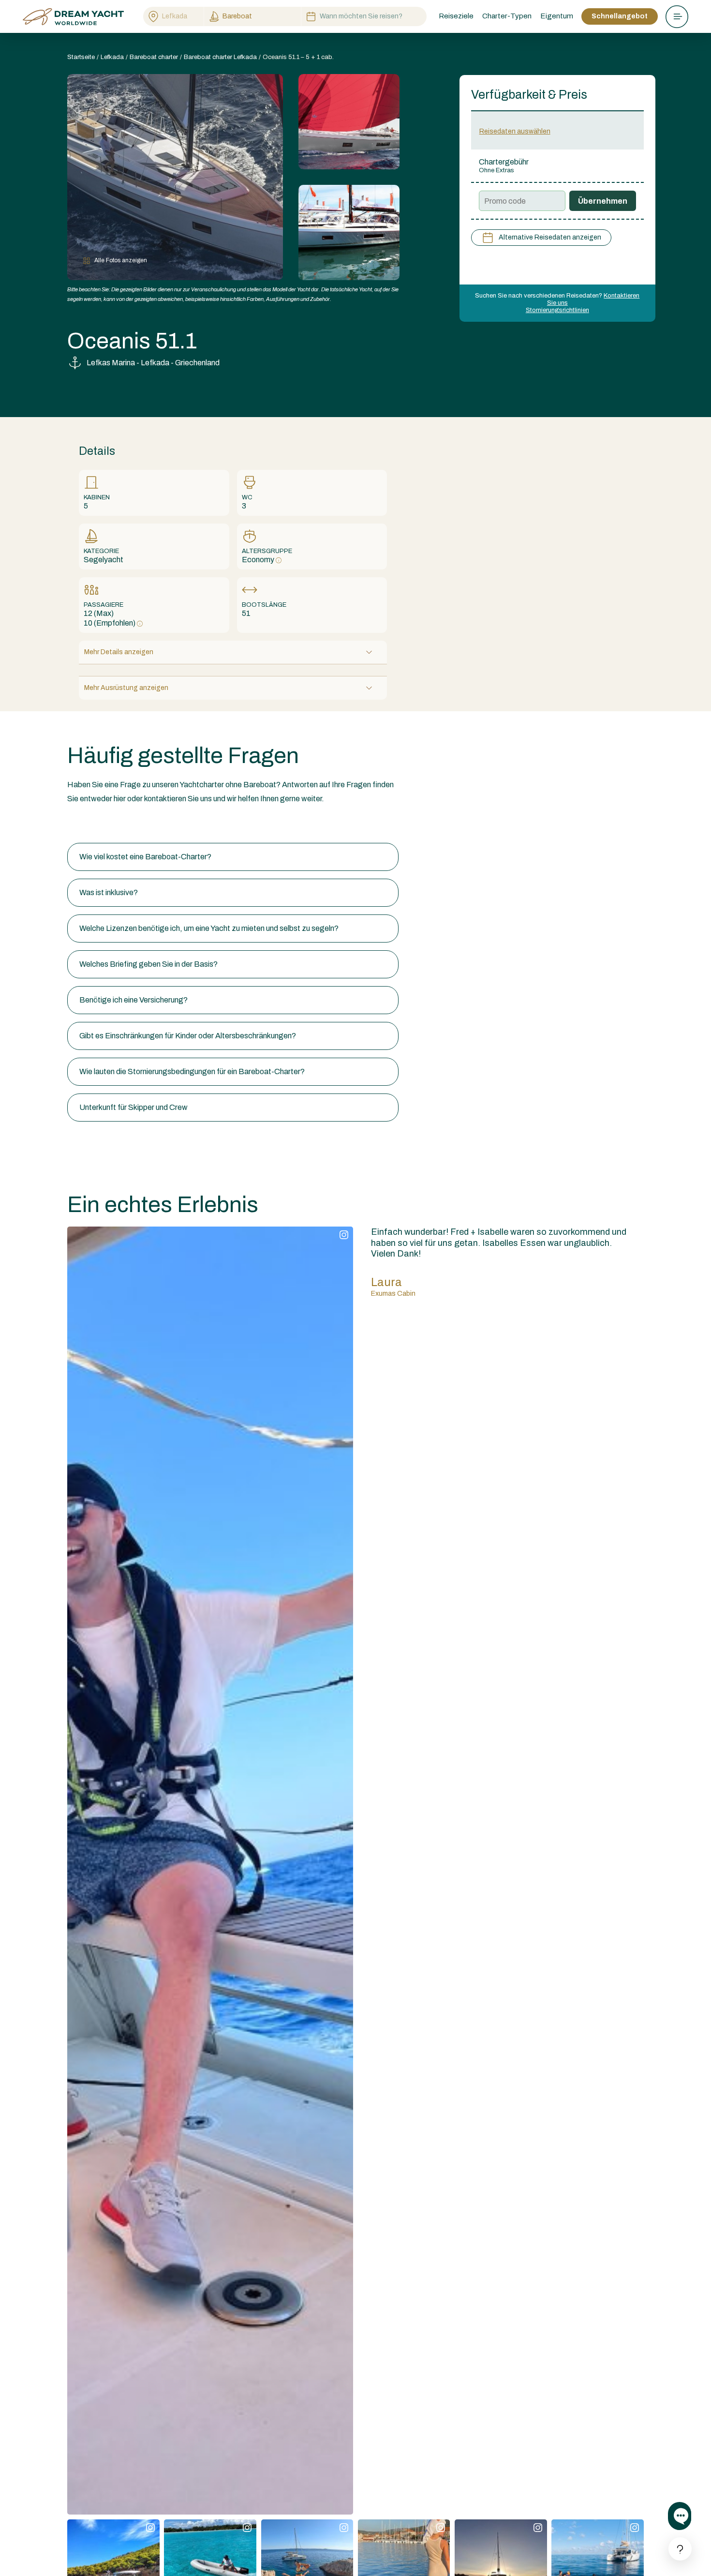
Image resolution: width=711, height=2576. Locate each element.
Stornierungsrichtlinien (557, 310)
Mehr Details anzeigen (119, 652)
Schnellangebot (620, 16)
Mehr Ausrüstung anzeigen (126, 688)
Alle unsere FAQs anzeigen (112, 824)
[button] (233, 857)
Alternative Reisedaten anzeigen (550, 237)
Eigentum (557, 16)
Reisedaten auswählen (515, 131)
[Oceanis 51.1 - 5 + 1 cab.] (349, 122)
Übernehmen (603, 201)
